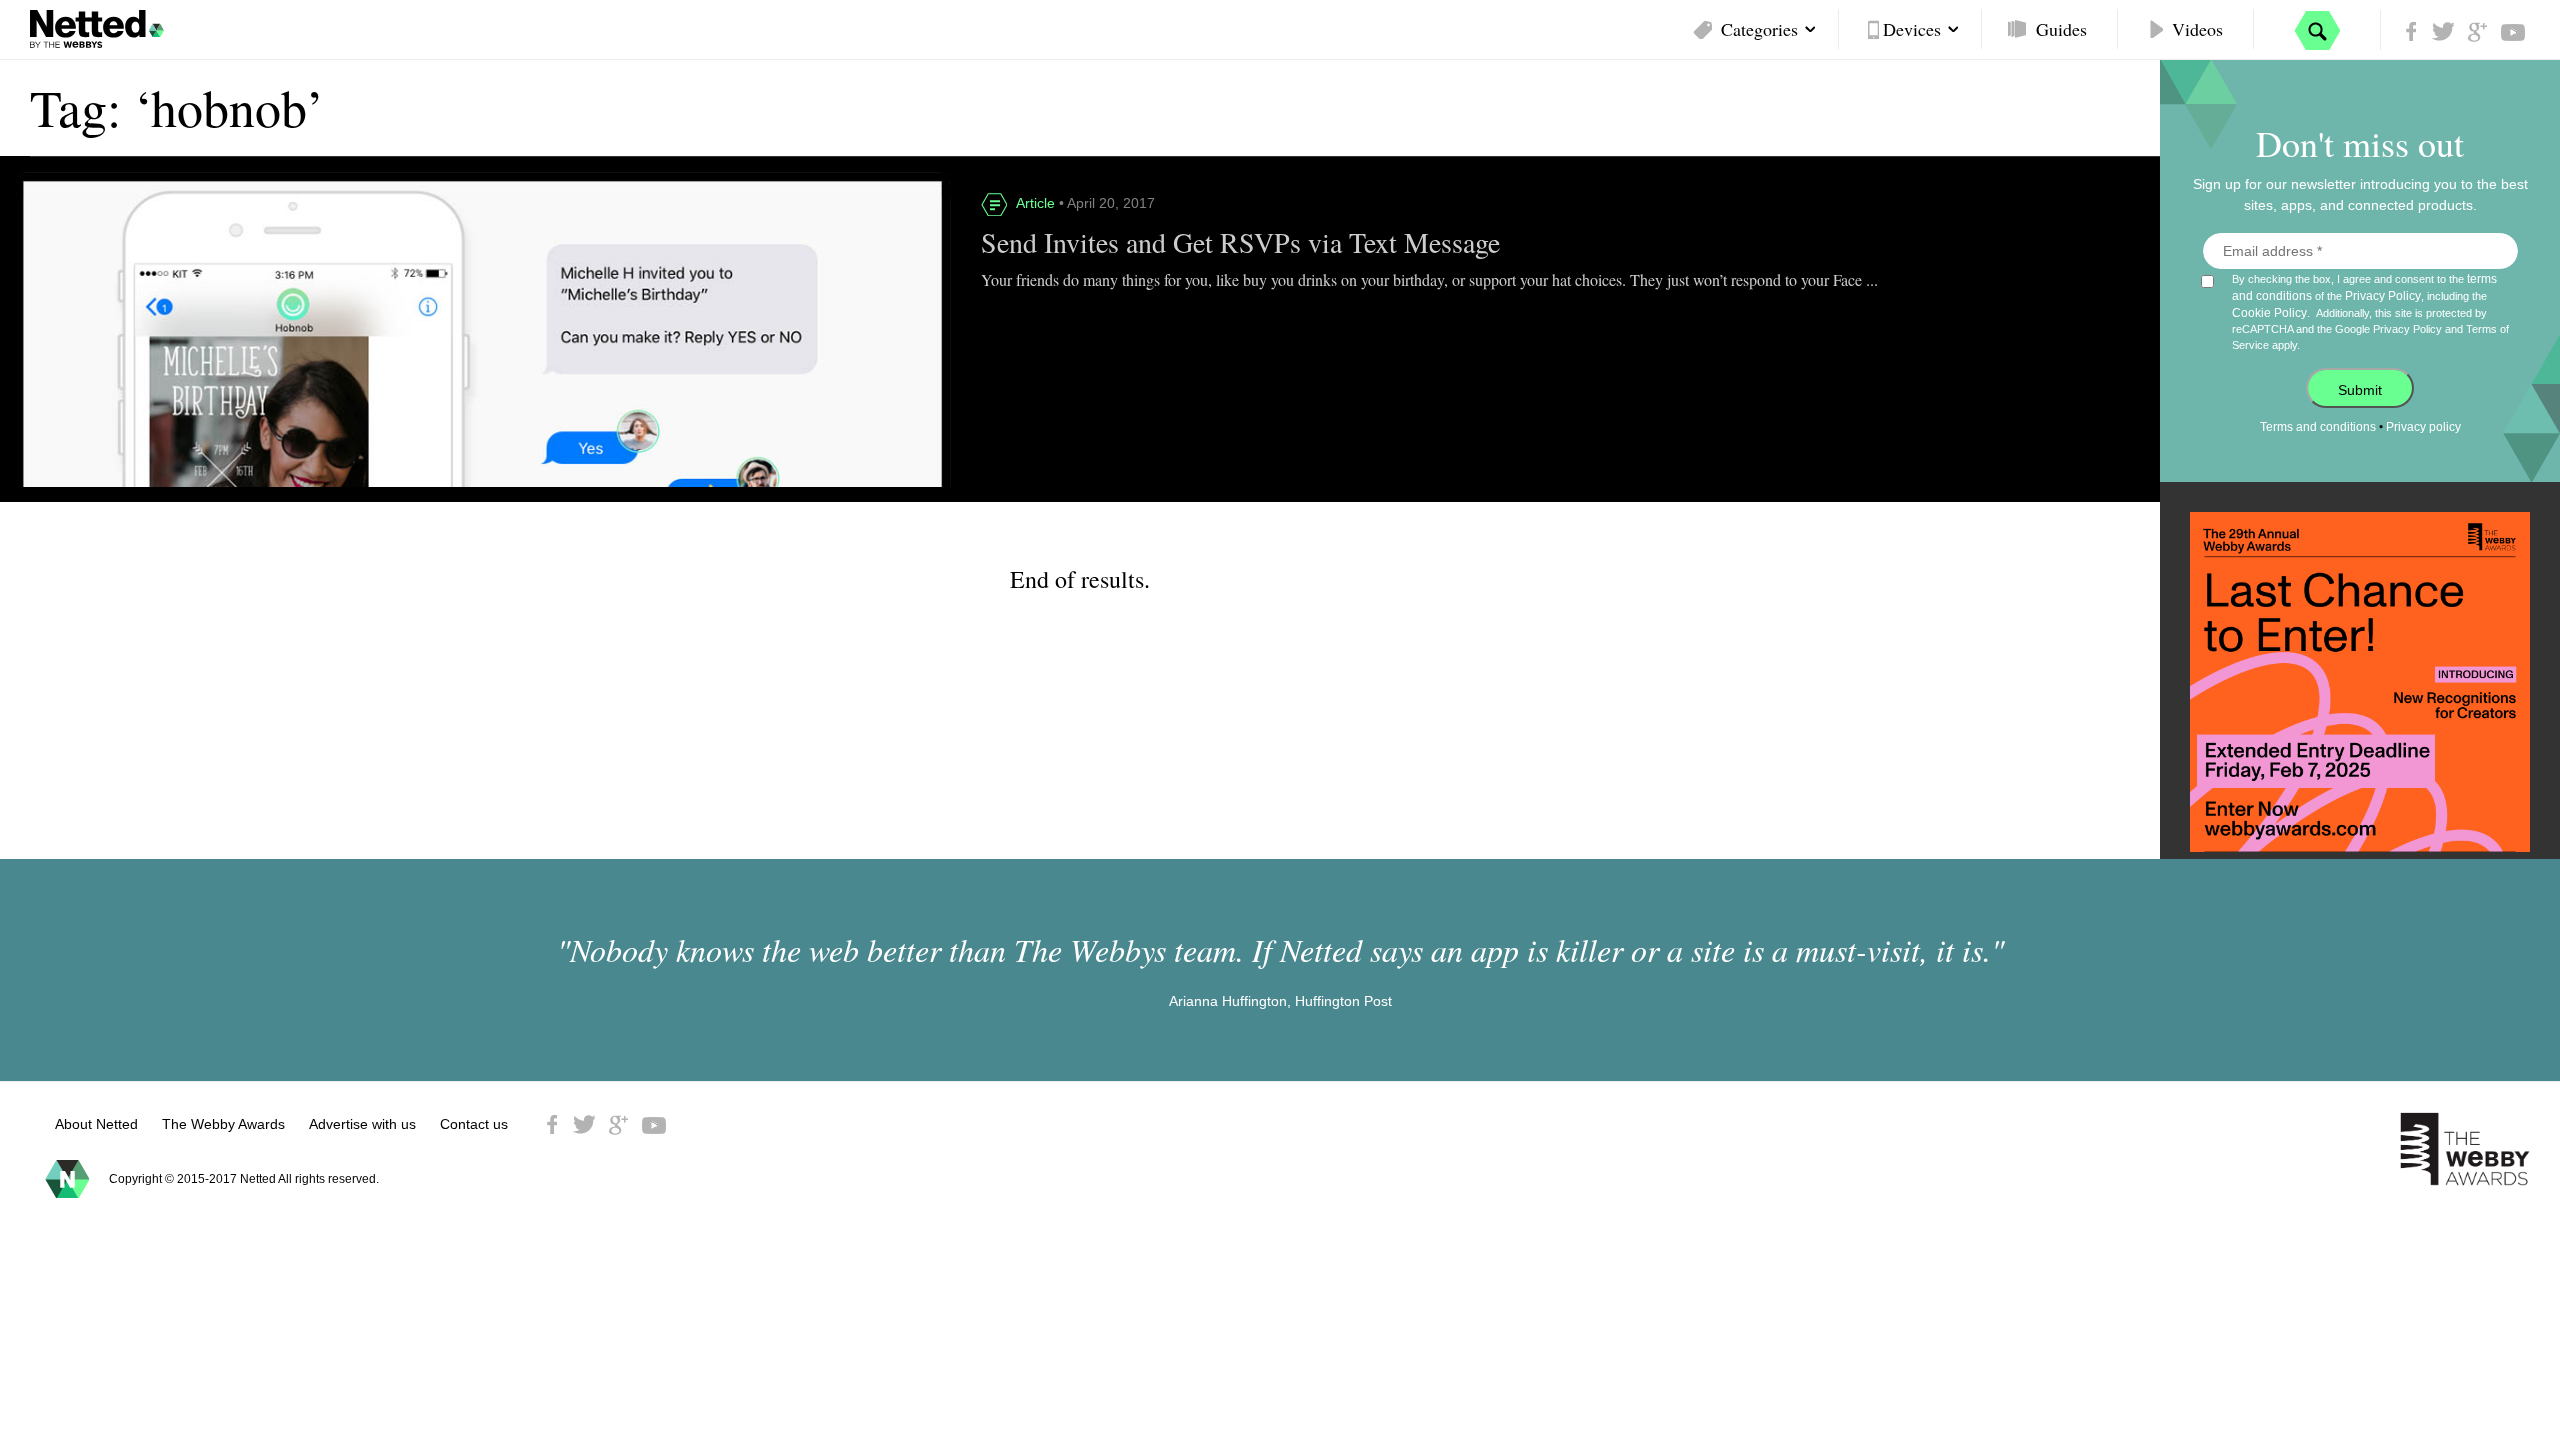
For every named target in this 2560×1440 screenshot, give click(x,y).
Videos (2197, 29)
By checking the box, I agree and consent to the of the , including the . (2370, 311)
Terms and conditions (2318, 427)
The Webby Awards (223, 1124)
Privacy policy (2423, 427)
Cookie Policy (2269, 313)
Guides (2061, 29)
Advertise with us (362, 1124)
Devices (1912, 29)
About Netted (96, 1124)
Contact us (474, 1124)
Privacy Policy (2383, 296)
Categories (1759, 29)
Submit (2360, 390)
